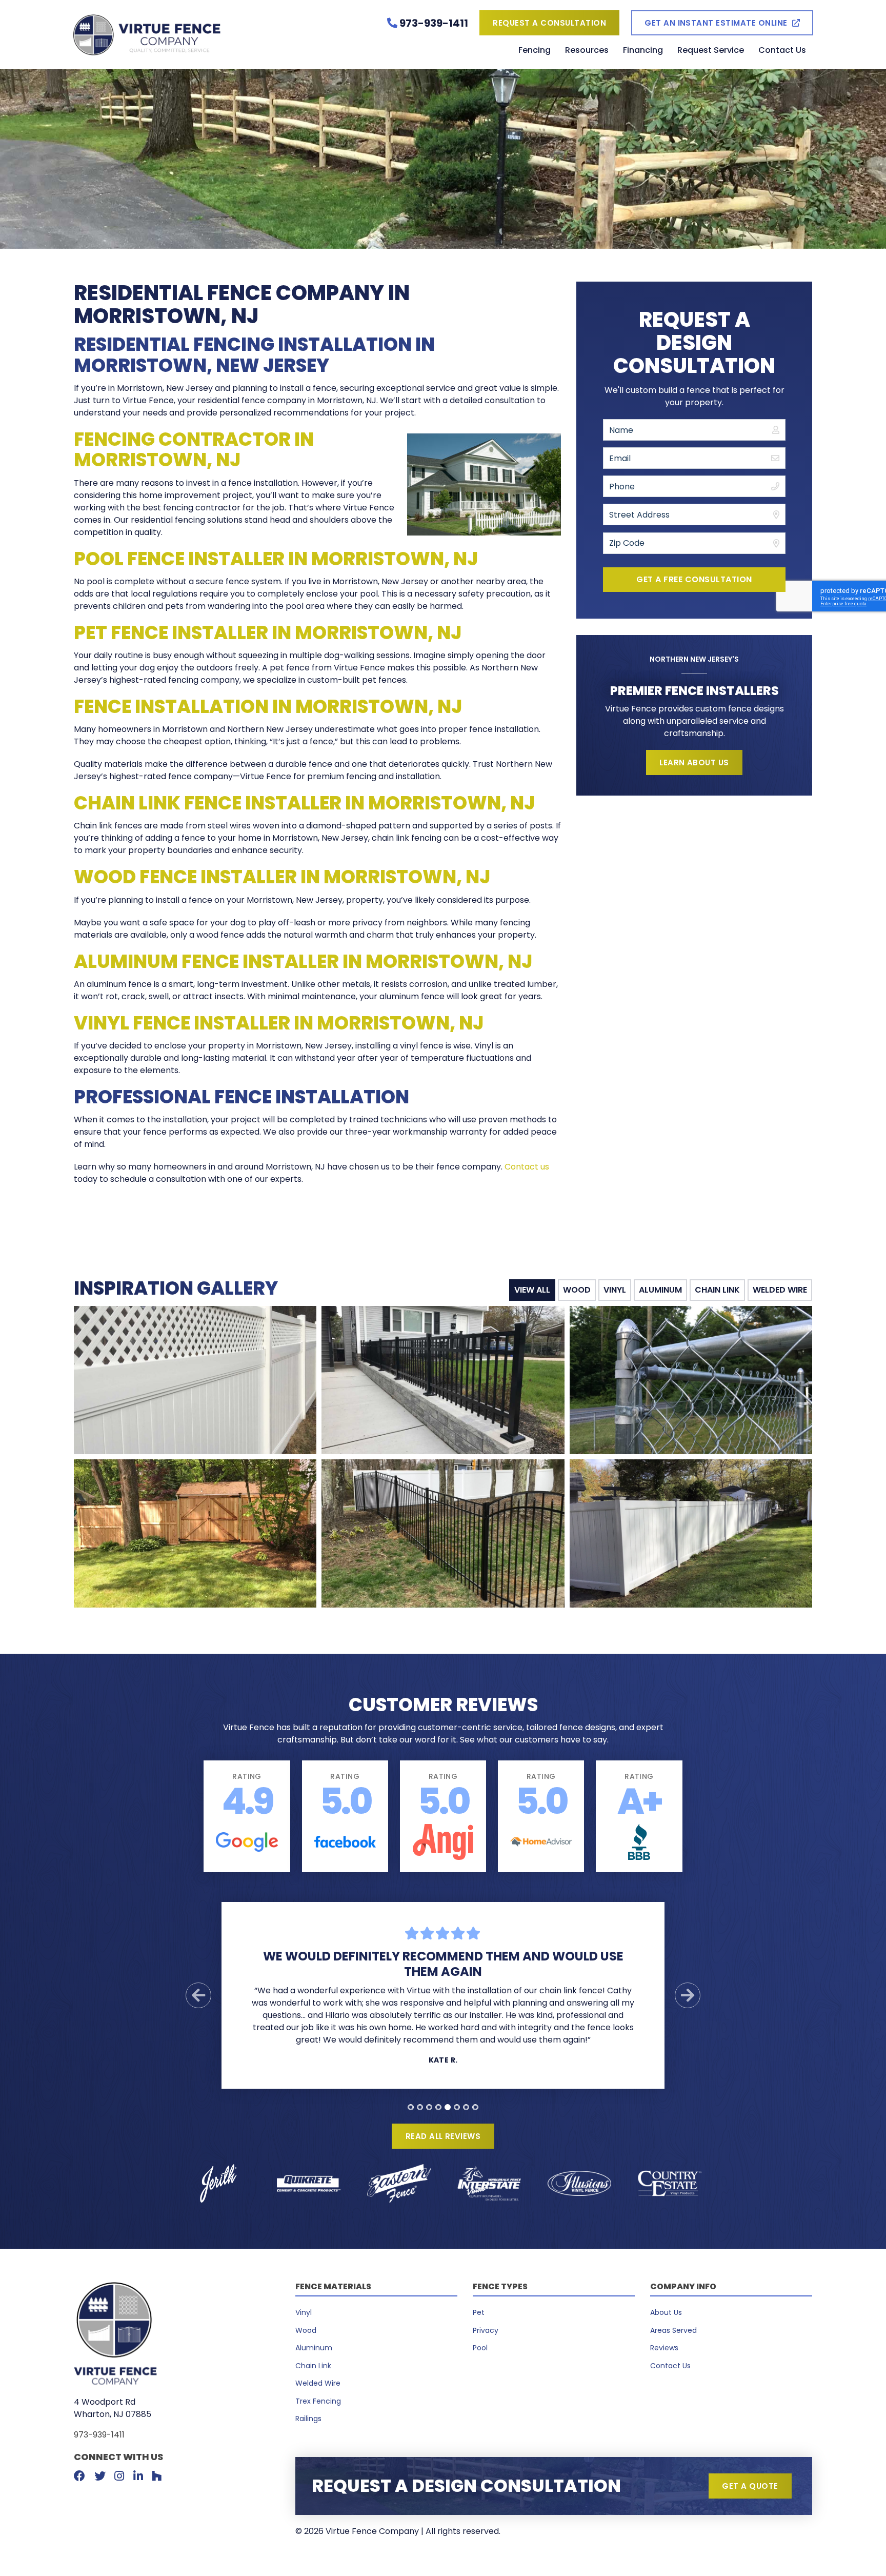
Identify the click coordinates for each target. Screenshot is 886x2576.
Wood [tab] (577, 1290)
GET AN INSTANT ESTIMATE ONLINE (716, 23)
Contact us (527, 1167)
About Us (666, 2312)
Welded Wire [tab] (780, 1290)
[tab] (411, 2107)
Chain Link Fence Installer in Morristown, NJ (304, 803)
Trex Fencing (318, 2401)
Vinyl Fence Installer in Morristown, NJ (279, 1023)
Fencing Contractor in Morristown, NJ (194, 450)
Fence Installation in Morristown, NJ (268, 707)
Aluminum (314, 2348)
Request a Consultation (549, 23)
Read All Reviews (443, 2136)
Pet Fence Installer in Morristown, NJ (268, 633)
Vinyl (304, 2312)
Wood (306, 2330)
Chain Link (313, 2366)
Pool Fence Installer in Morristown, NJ (276, 559)
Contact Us (782, 51)
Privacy (486, 2330)
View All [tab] (532, 1290)
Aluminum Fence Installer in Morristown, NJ (303, 962)
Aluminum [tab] (660, 1290)
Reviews (664, 2348)
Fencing (535, 51)
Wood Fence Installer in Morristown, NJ (282, 877)
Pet (479, 2312)
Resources (587, 51)
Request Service (711, 51)
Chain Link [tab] (717, 1290)
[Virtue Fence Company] (196, 35)
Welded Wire (318, 2383)
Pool (480, 2348)
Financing (643, 51)
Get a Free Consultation (694, 579)
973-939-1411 (99, 2435)
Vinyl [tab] (615, 1290)
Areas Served (673, 2330)
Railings (308, 2419)
